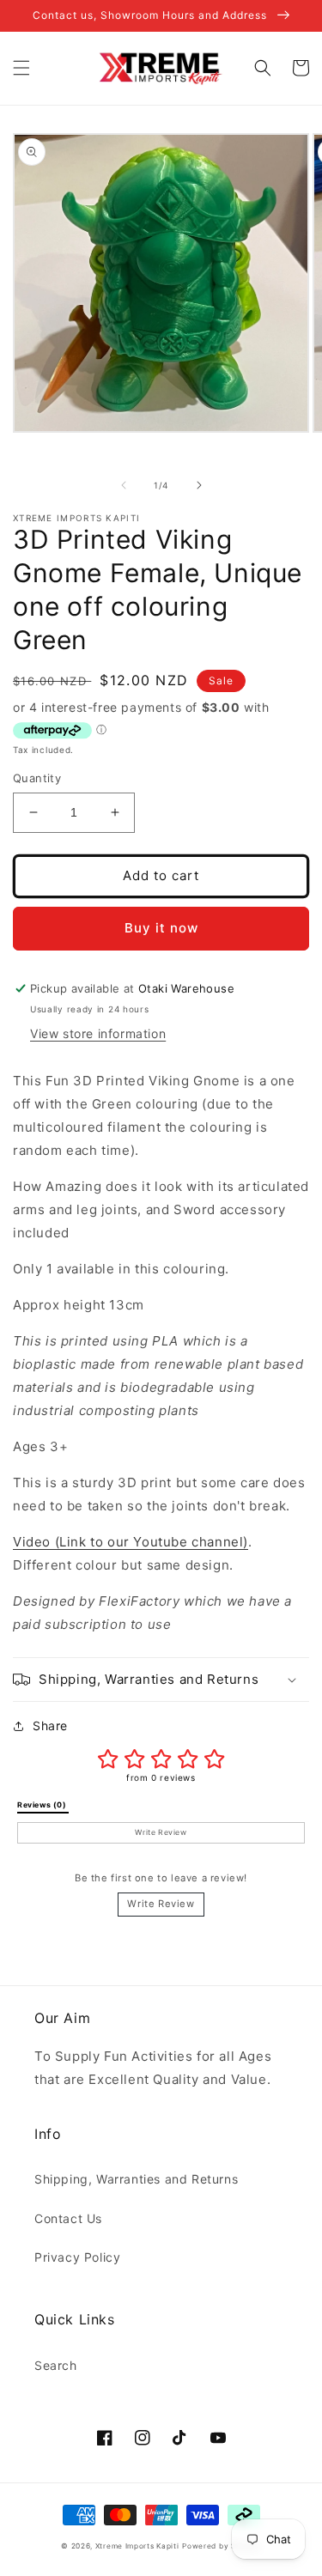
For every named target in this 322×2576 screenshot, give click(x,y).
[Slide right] (199, 485)
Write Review (161, 1904)
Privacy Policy (77, 2257)
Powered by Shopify (222, 2546)
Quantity (37, 778)
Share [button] (50, 1725)
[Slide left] (124, 485)
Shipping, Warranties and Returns (136, 2179)
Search (56, 2365)
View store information (98, 1033)
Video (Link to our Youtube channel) (131, 1542)
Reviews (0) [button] (43, 1805)
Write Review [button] (161, 1832)
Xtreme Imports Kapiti (137, 2546)
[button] (21, 68)
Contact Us (68, 2218)
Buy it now (161, 928)
